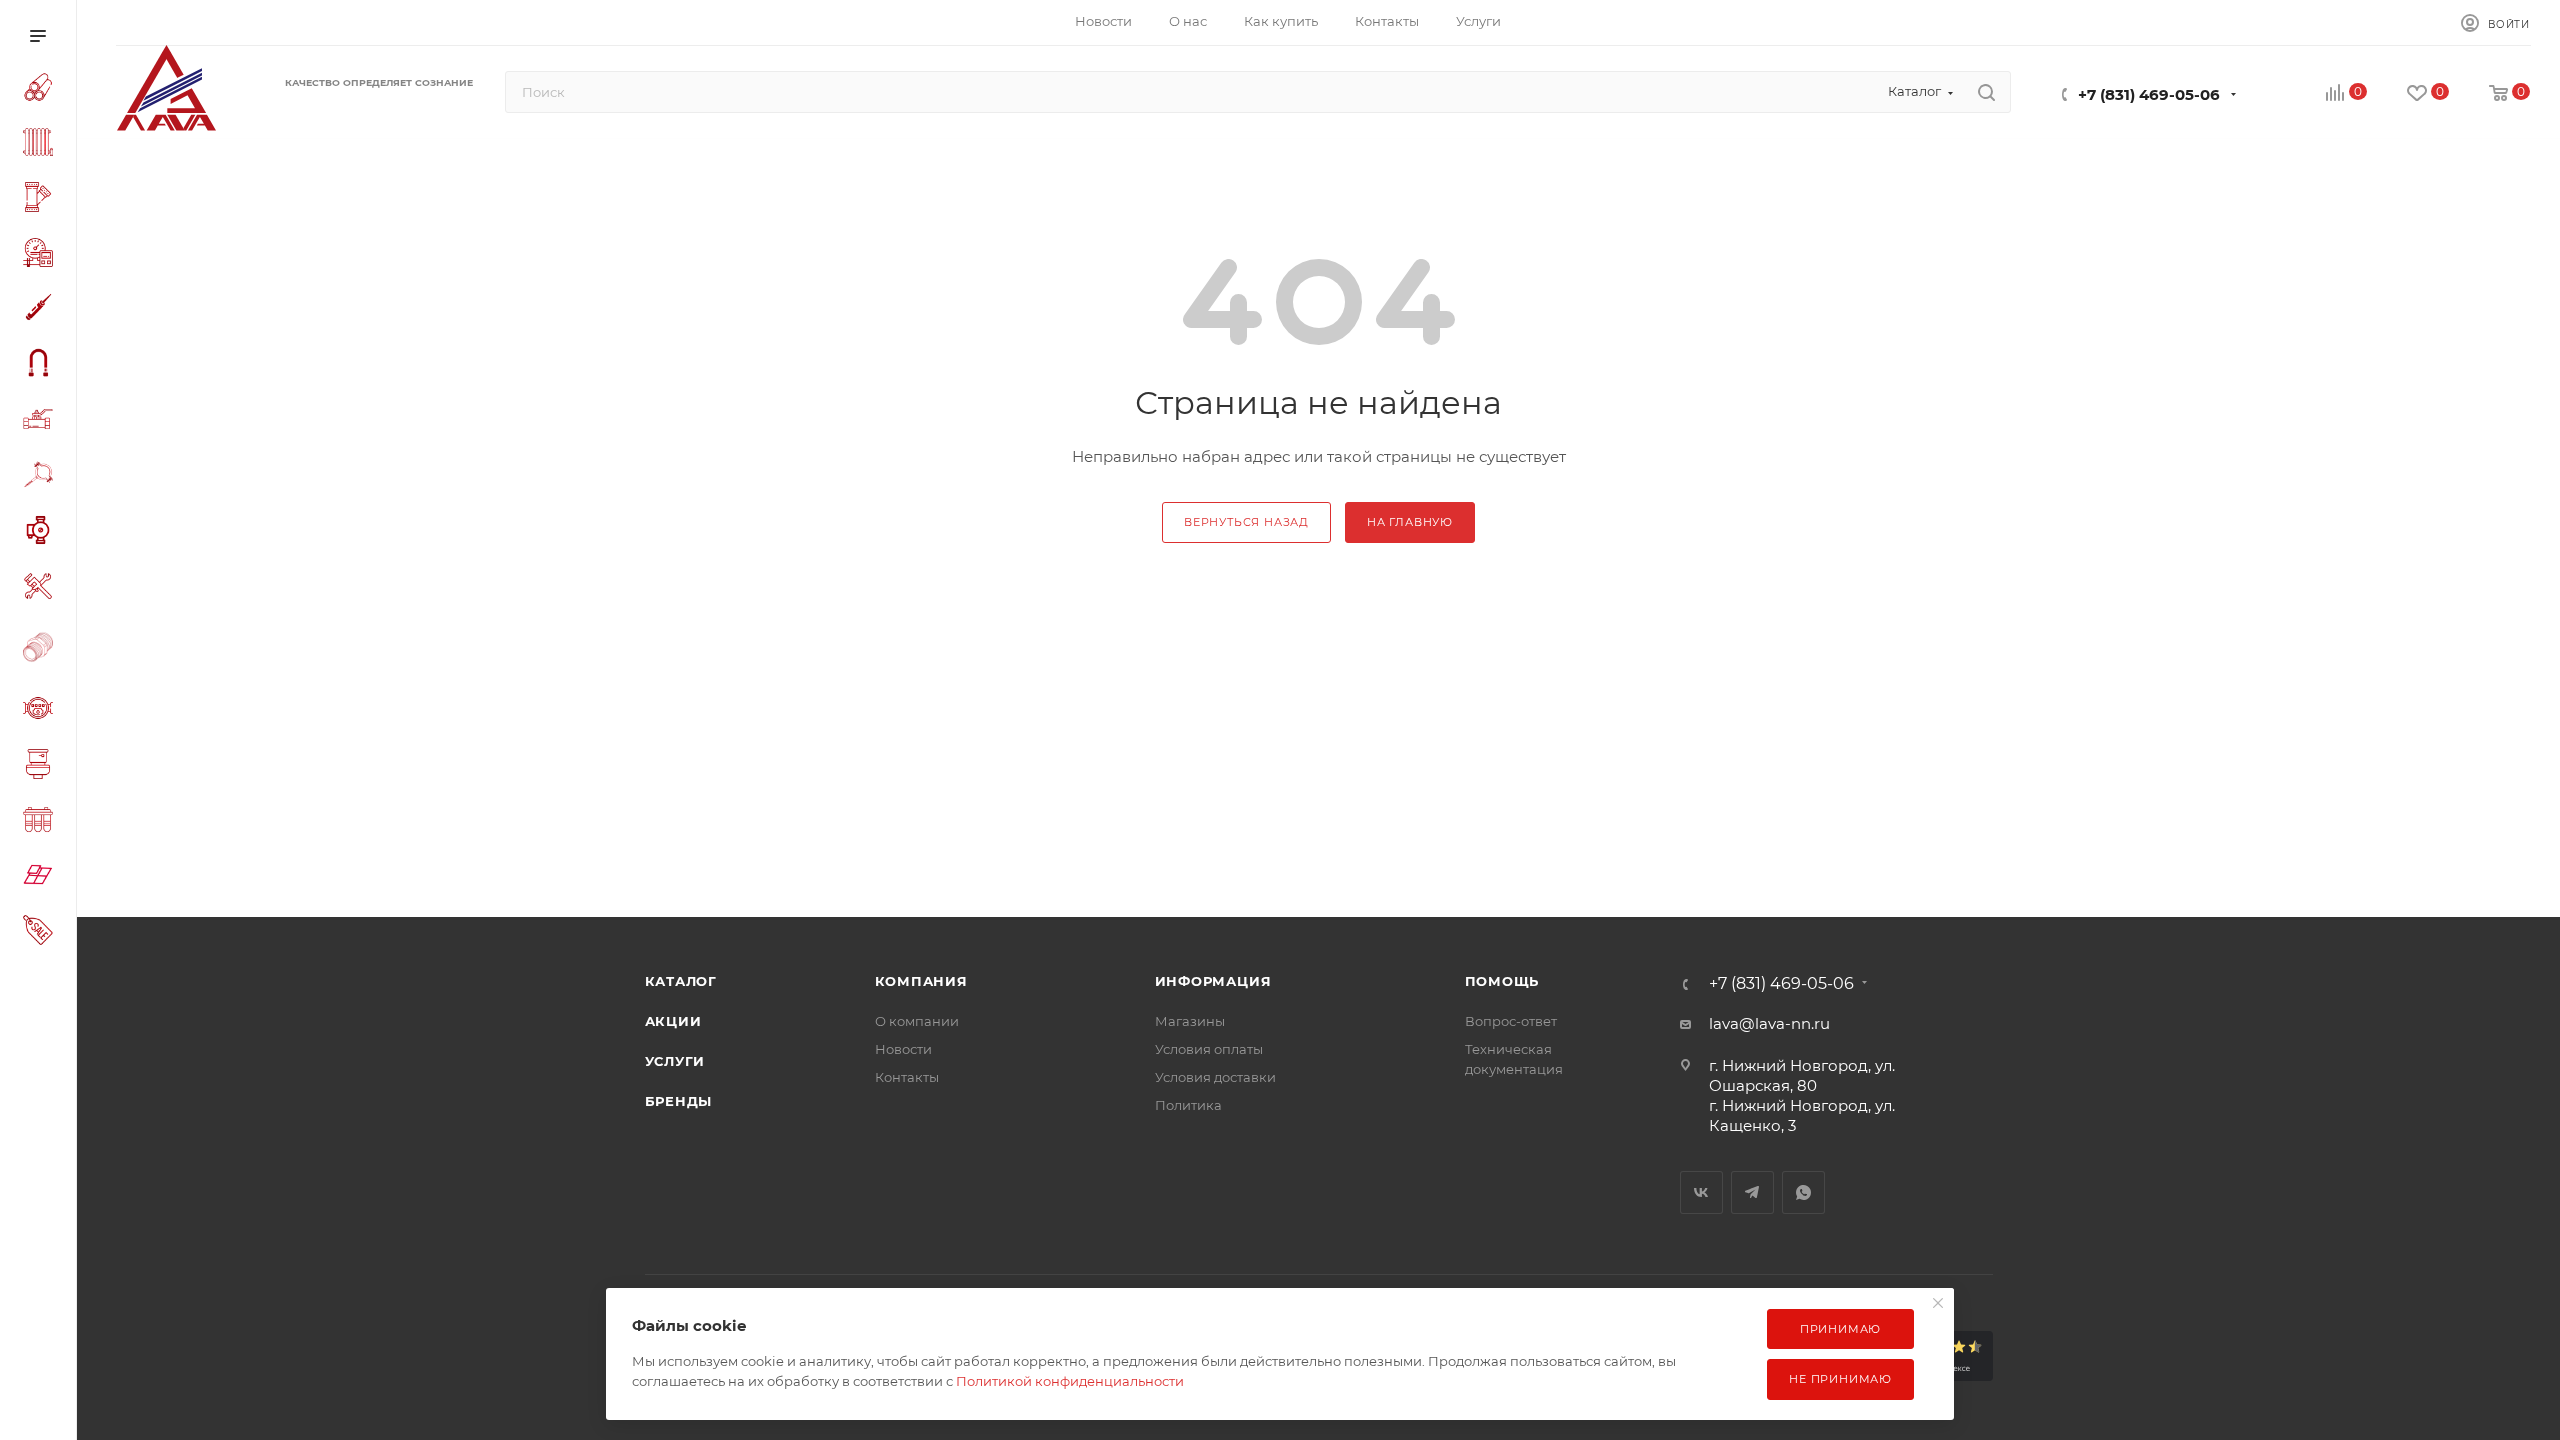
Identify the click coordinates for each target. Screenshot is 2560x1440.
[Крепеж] (42, 477)
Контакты (907, 1077)
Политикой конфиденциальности (1070, 1381)
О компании (917, 1021)
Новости (903, 1049)
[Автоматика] (42, 255)
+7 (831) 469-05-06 (2149, 94)
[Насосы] (42, 533)
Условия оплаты (1209, 1049)
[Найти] (1986, 92)
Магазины (1190, 1021)
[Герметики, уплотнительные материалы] (42, 310)
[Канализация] (42, 200)
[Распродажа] (42, 932)
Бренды (679, 1101)
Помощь (1502, 981)
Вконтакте (1701, 1192)
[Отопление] (42, 145)
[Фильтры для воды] (42, 822)
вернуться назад (1246, 522)
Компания (921, 981)
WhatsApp (1803, 1192)
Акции (673, 1021)
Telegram (1752, 1192)
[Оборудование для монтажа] (42, 589)
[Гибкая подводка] (42, 365)
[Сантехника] (42, 767)
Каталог (681, 981)
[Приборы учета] (42, 711)
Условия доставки (1215, 1077)
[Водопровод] (42, 90)
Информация (1213, 981)
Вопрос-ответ (1511, 1021)
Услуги (675, 1061)
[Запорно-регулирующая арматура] (42, 422)
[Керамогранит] (42, 877)
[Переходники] (42, 649)
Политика (1188, 1105)
